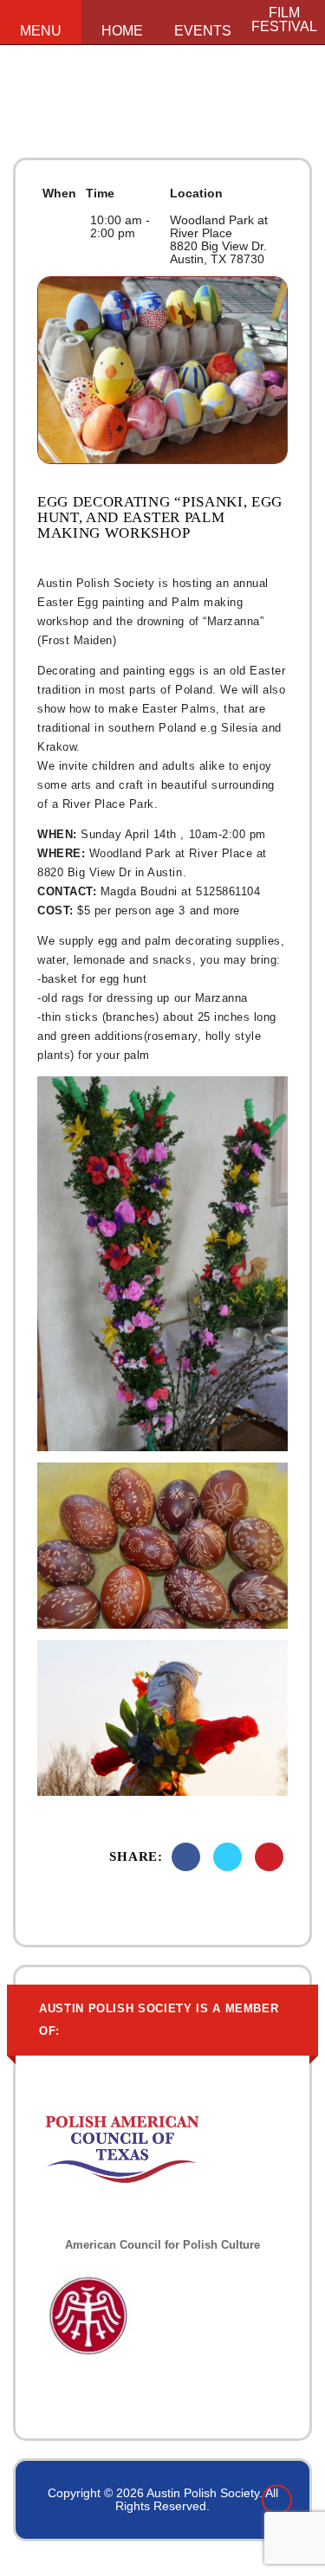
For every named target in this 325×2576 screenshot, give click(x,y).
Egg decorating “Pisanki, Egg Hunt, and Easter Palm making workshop (160, 518)
